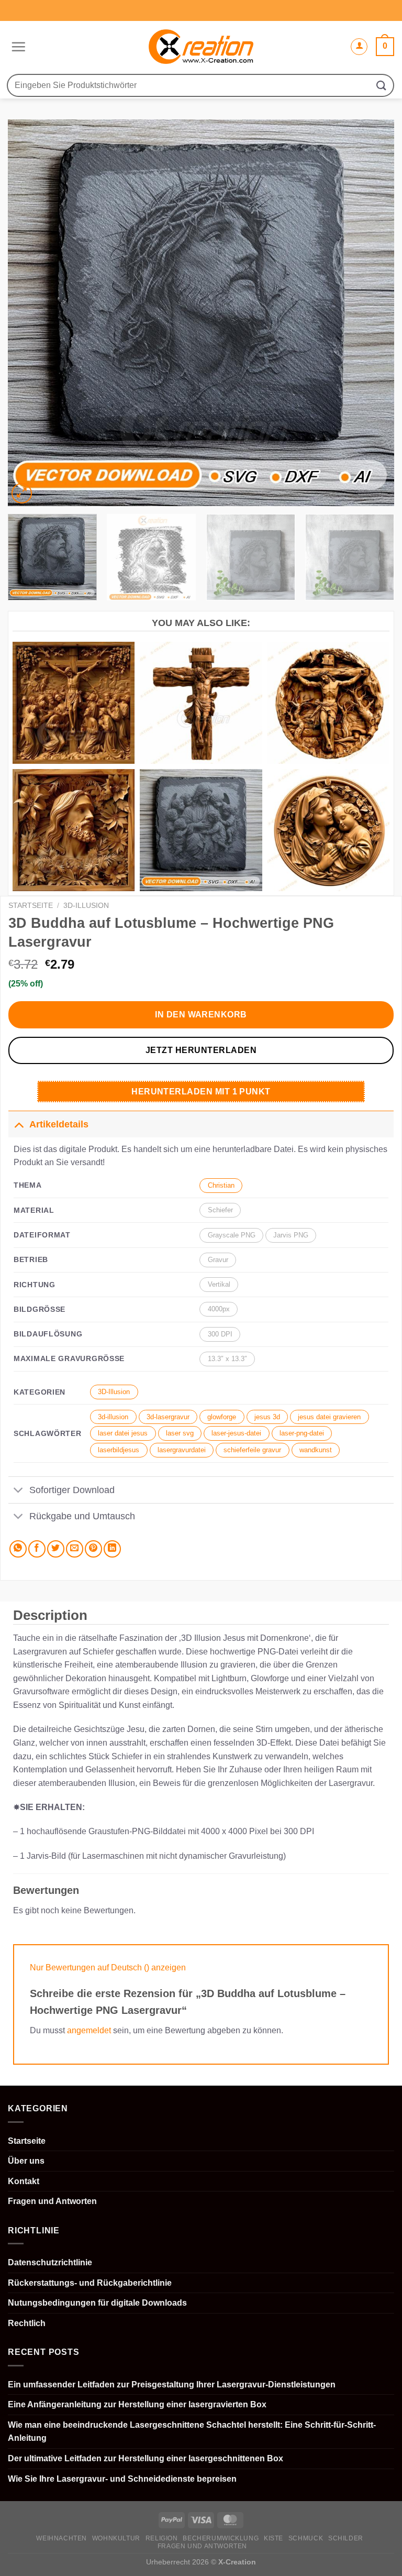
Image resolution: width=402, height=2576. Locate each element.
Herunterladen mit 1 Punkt (201, 1092)
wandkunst (316, 1450)
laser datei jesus (123, 1433)
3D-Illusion (86, 906)
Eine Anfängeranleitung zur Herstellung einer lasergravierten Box (137, 2404)
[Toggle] (19, 1124)
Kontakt (24, 2181)
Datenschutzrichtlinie (50, 2262)
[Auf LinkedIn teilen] (112, 1549)
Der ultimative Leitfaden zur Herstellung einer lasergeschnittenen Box (146, 2458)
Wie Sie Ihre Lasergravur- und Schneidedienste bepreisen (122, 2479)
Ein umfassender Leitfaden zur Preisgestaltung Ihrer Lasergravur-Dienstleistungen (172, 2385)
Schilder (346, 2538)
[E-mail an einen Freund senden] (75, 1549)
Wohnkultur (116, 2538)
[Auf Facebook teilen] (37, 1549)
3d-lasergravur (168, 1417)
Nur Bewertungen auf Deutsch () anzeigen (108, 1967)
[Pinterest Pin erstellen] (93, 1549)
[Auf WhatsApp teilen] (18, 1549)
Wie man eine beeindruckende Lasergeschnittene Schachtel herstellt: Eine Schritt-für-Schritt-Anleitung (192, 2432)
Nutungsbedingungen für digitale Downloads (97, 2303)
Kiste (273, 2538)
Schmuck (306, 2538)
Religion (162, 2538)
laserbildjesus (119, 1450)
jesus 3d (267, 1417)
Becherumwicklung (221, 2538)
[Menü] (17, 47)
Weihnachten (62, 2538)
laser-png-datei (302, 1433)
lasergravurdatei (182, 1450)
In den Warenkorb (201, 1015)
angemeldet (89, 2030)
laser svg (180, 1433)
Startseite (31, 906)
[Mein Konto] (359, 47)
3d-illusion (113, 1417)
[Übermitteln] (382, 85)
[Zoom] (22, 493)
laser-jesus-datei (236, 1433)
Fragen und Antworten (52, 2201)
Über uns (26, 2161)
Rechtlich (27, 2323)
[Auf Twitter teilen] (56, 1549)
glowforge (222, 1417)
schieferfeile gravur (252, 1450)
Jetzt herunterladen (201, 1050)
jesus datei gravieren (329, 1417)
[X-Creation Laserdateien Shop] (201, 47)
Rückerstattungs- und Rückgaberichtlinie (90, 2283)
